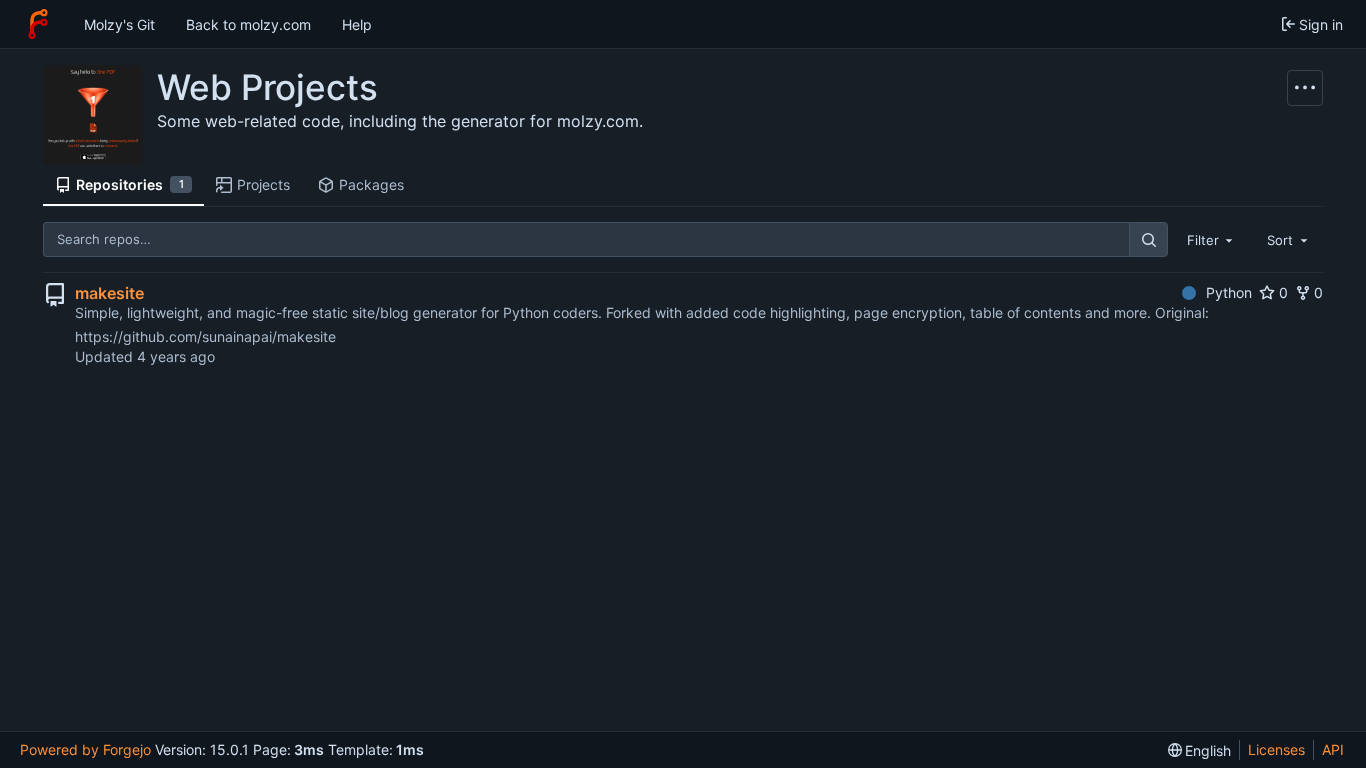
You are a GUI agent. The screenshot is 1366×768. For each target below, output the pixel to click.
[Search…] (1148, 239)
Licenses (1276, 749)
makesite (109, 293)
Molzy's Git (119, 24)
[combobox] (1212, 239)
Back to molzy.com (248, 24)
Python (1229, 292)
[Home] (38, 24)
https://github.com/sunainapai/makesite (205, 336)
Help (357, 24)
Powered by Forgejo (85, 749)
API (1333, 749)
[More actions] (1305, 88)
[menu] (1200, 750)
